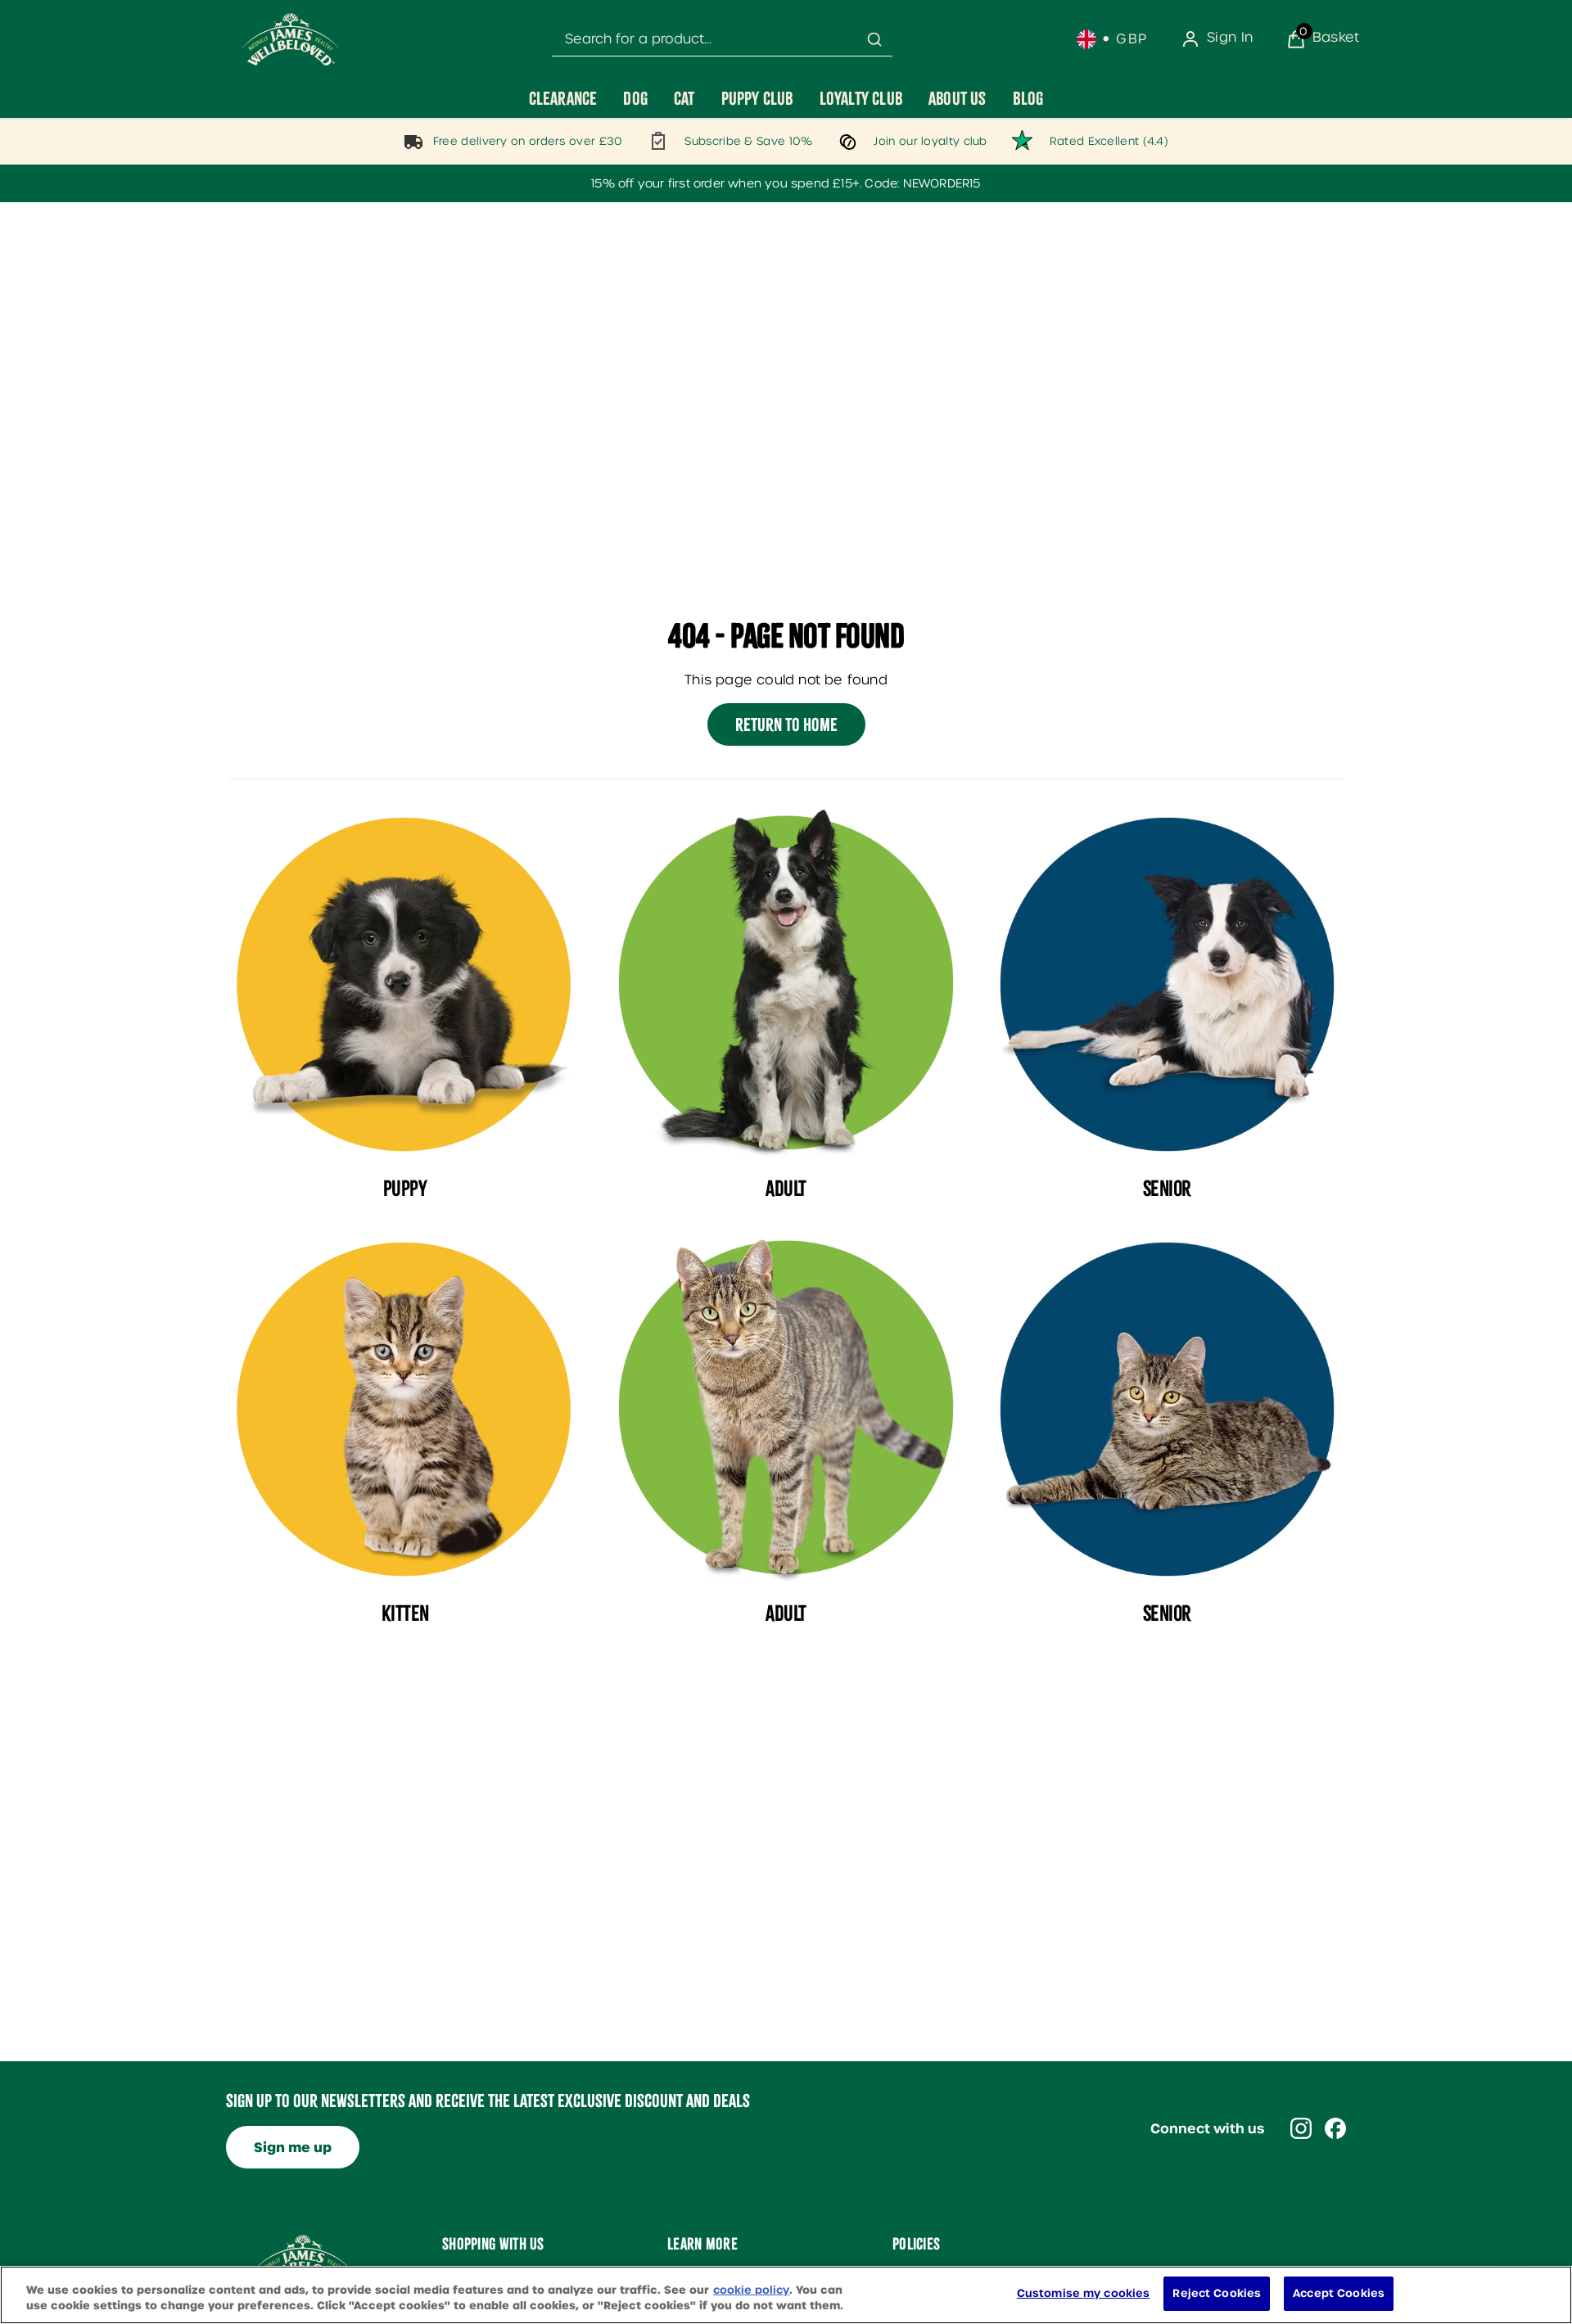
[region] (786, 2295)
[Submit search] (874, 39)
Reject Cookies (1217, 2293)
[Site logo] (291, 39)
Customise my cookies (1084, 2293)
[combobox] (722, 40)
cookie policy (751, 2290)
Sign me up (293, 2148)
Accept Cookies (1339, 2293)
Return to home (786, 724)
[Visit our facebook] (1335, 2128)
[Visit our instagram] (1301, 2128)
